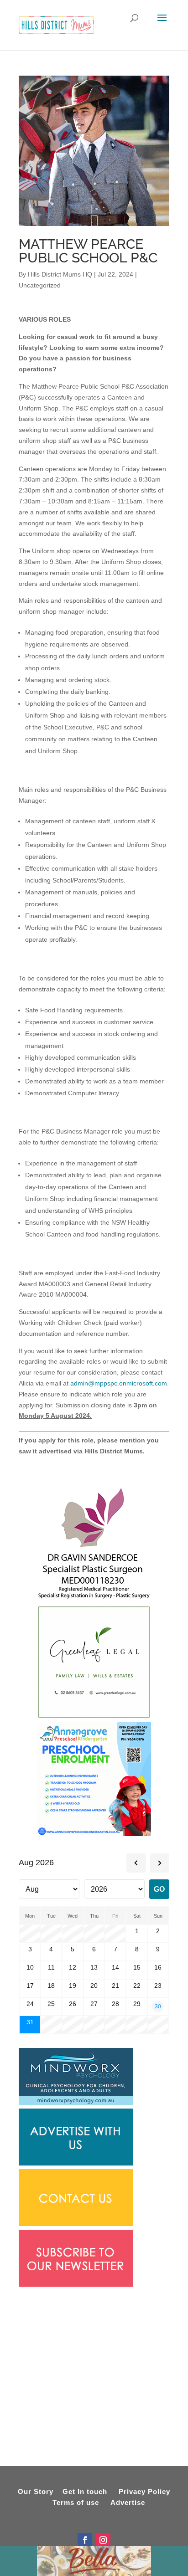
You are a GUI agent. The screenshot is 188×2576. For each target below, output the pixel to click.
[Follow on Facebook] (85, 2540)
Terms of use (76, 2502)
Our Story (36, 2491)
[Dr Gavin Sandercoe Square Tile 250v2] (94, 1599)
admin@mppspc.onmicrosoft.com (119, 1383)
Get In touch (85, 2491)
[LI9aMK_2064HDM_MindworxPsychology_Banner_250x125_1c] (76, 2103)
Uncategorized (40, 285)
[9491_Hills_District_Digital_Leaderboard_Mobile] (94, 224)
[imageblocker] (76, 2163)
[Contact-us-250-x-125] (76, 2224)
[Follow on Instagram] (103, 2540)
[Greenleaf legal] (94, 1717)
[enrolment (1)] (94, 1834)
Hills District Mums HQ (60, 274)
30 (158, 2006)
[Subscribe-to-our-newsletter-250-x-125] (76, 2284)
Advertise (128, 2502)
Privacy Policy (144, 2491)
